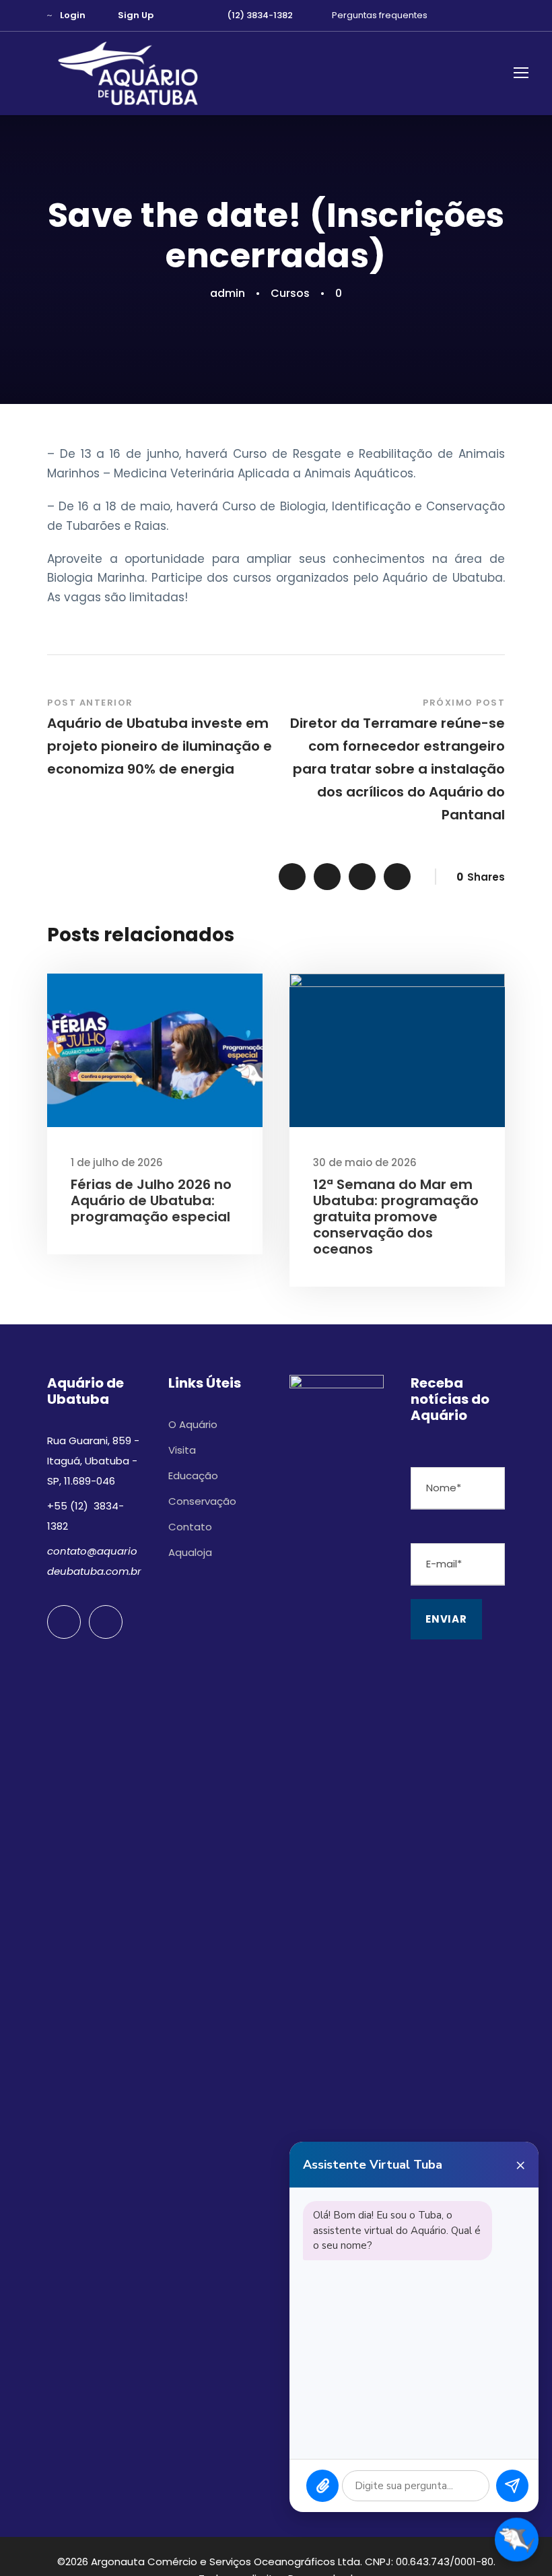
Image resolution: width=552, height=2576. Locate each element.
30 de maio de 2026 (365, 1162)
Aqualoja (190, 1552)
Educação (193, 1476)
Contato (190, 1527)
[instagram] (502, 15)
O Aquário (193, 1424)
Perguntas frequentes (380, 15)
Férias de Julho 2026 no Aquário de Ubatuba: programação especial (151, 1200)
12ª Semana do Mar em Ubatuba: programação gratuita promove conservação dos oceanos (396, 1217)
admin (228, 293)
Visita (182, 1450)
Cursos (290, 293)
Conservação (202, 1501)
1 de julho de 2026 (117, 1162)
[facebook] (454, 15)
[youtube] (478, 15)
